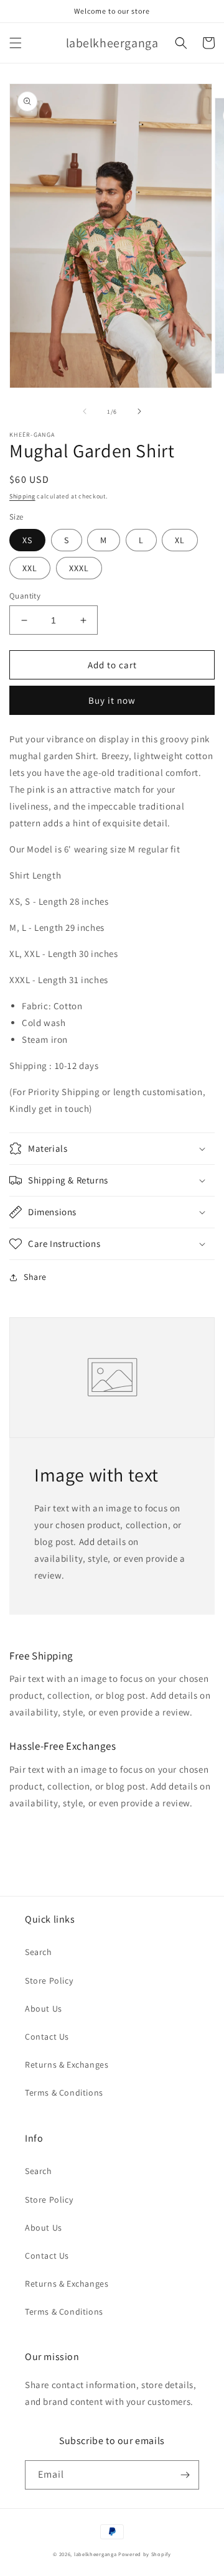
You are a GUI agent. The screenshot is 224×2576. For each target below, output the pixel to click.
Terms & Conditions (64, 2093)
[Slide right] (139, 411)
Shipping (22, 496)
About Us (44, 2009)
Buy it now (112, 700)
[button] (16, 43)
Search (39, 1952)
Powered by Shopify (145, 2554)
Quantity (25, 596)
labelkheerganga (96, 2554)
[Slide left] (85, 411)
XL (180, 540)
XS (27, 540)
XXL (30, 568)
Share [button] (35, 1277)
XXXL (79, 568)
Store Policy (49, 1981)
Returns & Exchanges (67, 2065)
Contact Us (47, 2037)
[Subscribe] (185, 2475)
